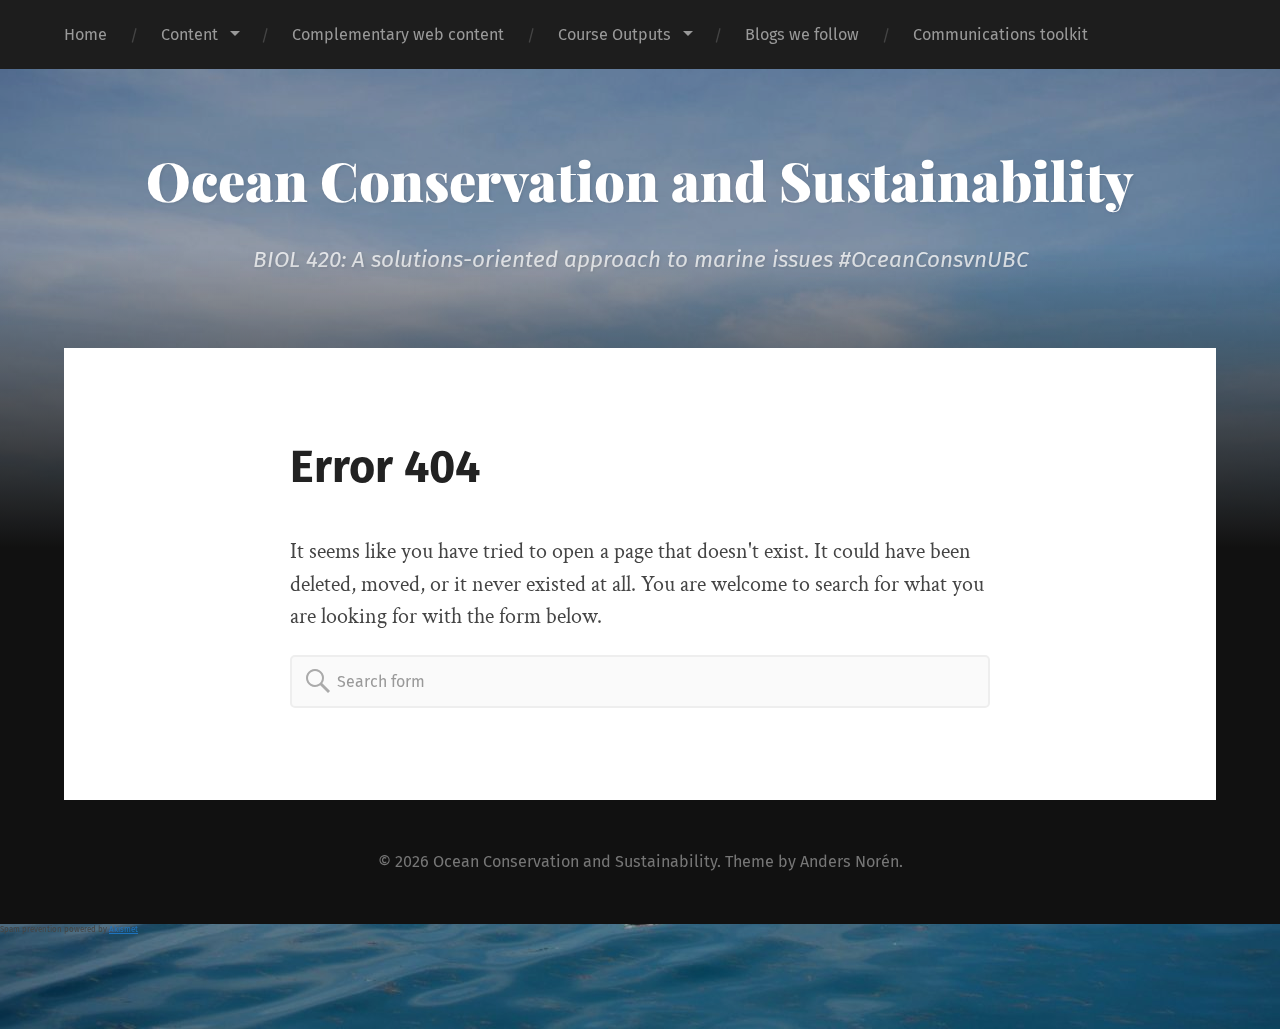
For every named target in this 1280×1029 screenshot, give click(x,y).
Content (189, 34)
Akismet (123, 929)
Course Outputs (614, 34)
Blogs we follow (802, 34)
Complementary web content (398, 34)
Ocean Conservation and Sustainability (640, 180)
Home (85, 34)
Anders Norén (849, 861)
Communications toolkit (1000, 34)
